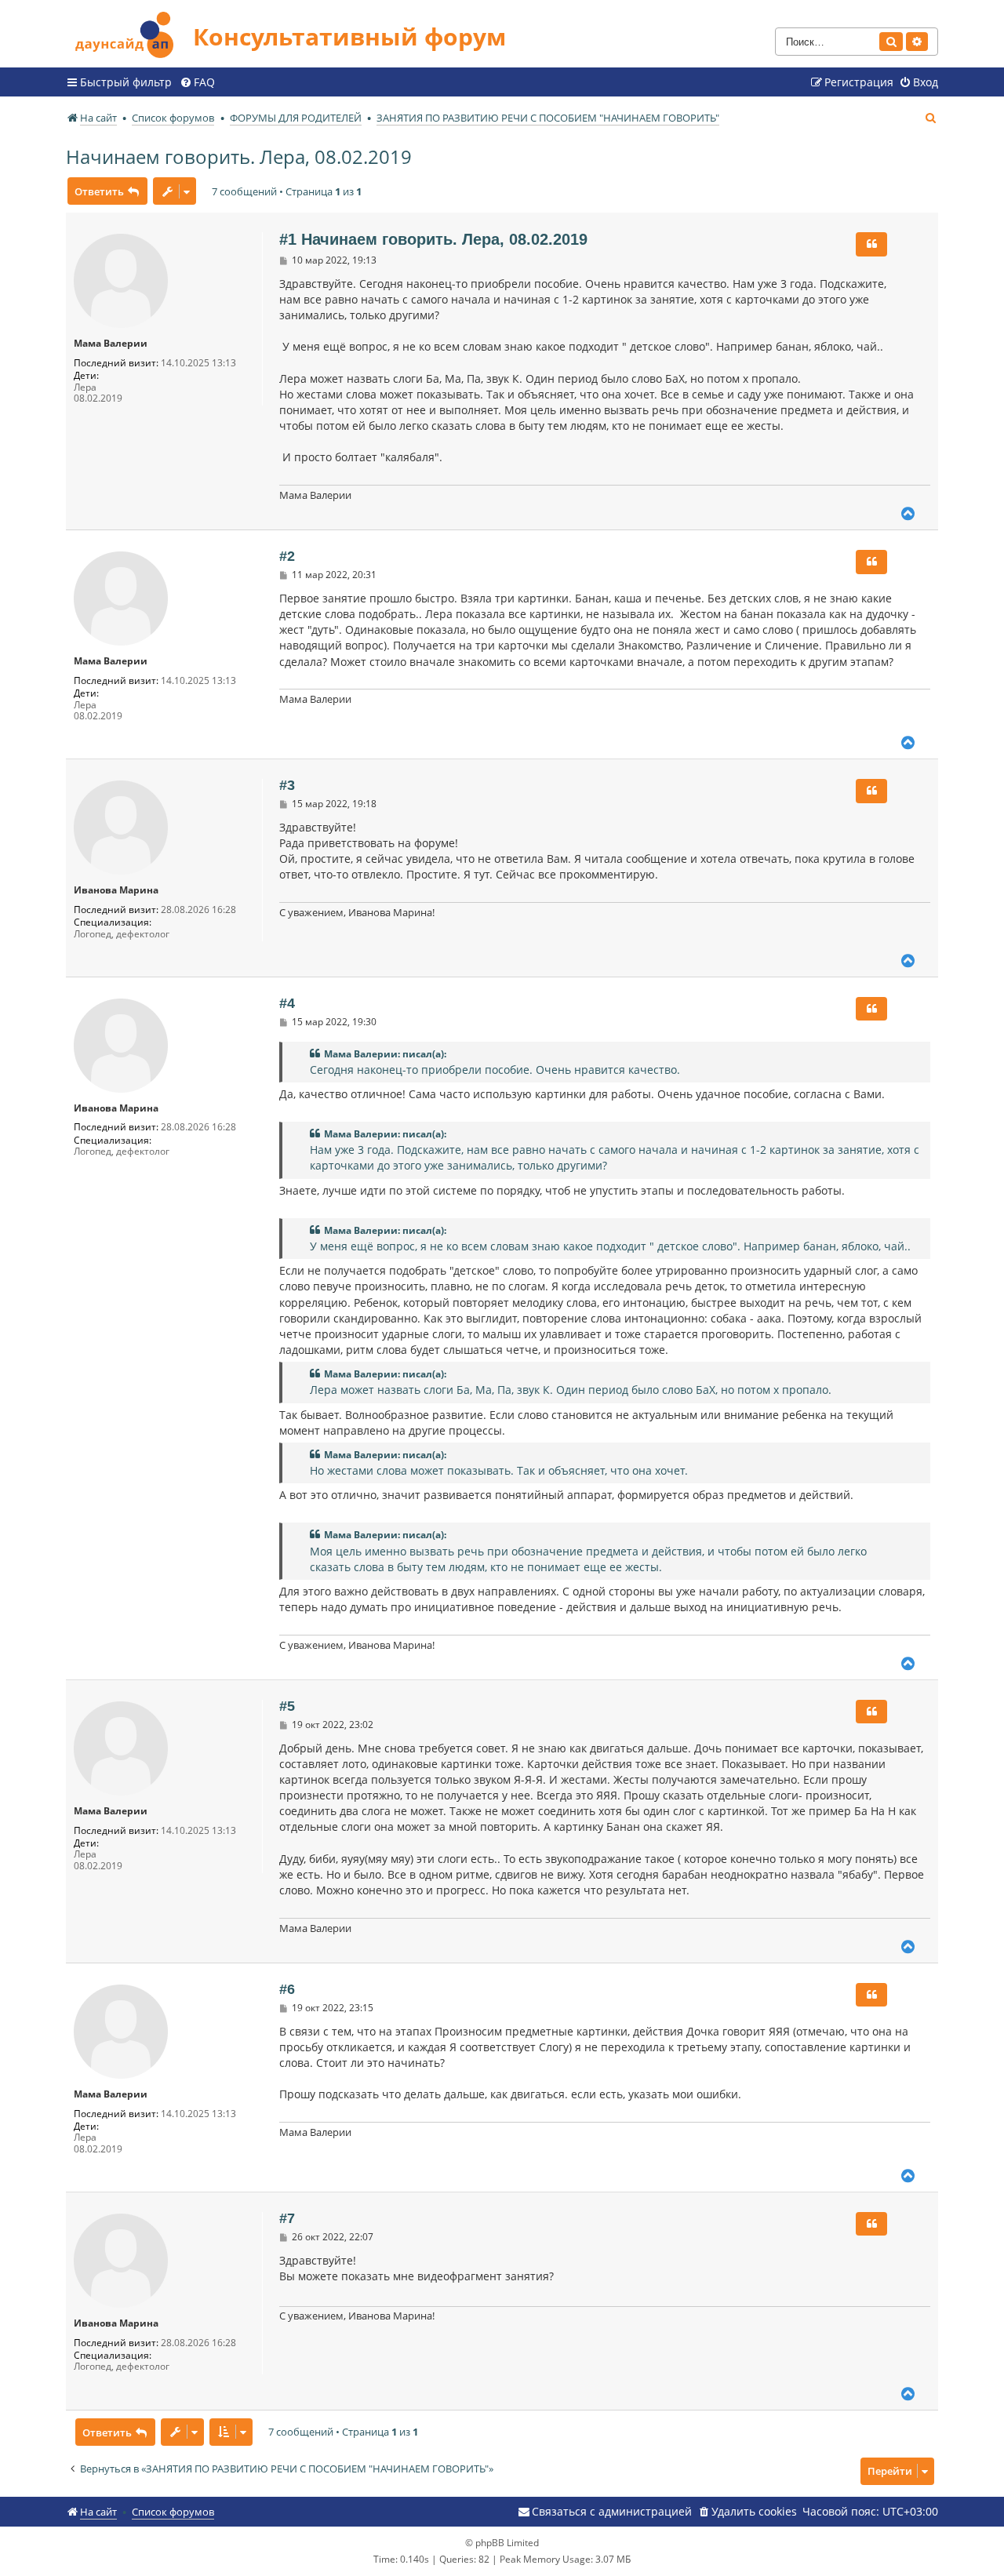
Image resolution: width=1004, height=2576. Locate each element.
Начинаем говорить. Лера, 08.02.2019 (239, 156)
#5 (287, 1706)
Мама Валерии (111, 344)
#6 (287, 1989)
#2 (287, 556)
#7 (287, 2218)
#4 (287, 1003)
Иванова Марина (116, 890)
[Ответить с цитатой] (871, 244)
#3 (287, 785)
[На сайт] (129, 33)
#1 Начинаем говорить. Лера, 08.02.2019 (433, 239)
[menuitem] (197, 82)
